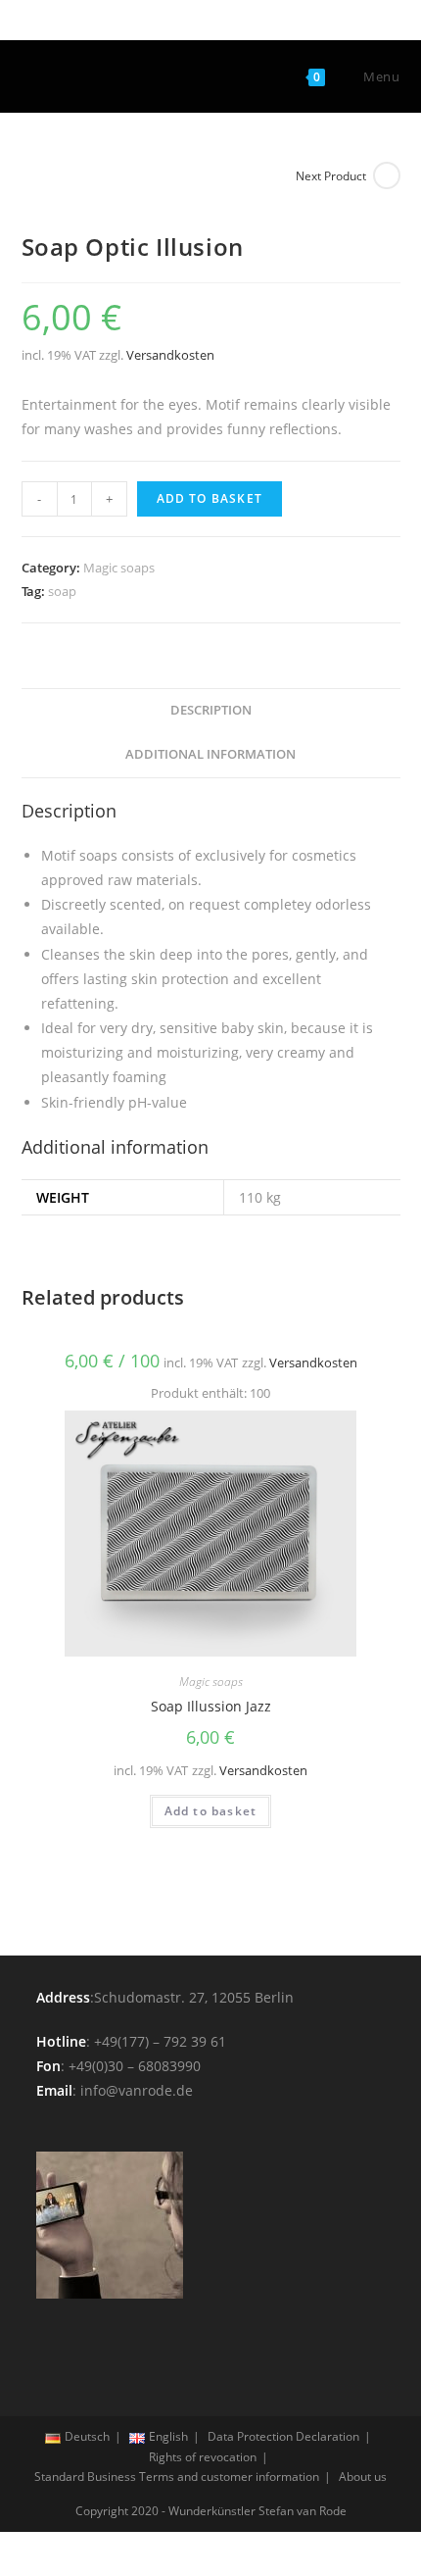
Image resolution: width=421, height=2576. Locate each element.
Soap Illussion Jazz (211, 1706)
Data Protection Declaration (283, 2436)
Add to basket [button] (211, 1811)
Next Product (331, 176)
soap (62, 591)
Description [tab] (211, 710)
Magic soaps (119, 568)
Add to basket (210, 498)
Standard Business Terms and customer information (177, 2477)
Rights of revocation (203, 2457)
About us (363, 2477)
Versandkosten (170, 355)
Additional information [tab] (210, 754)
